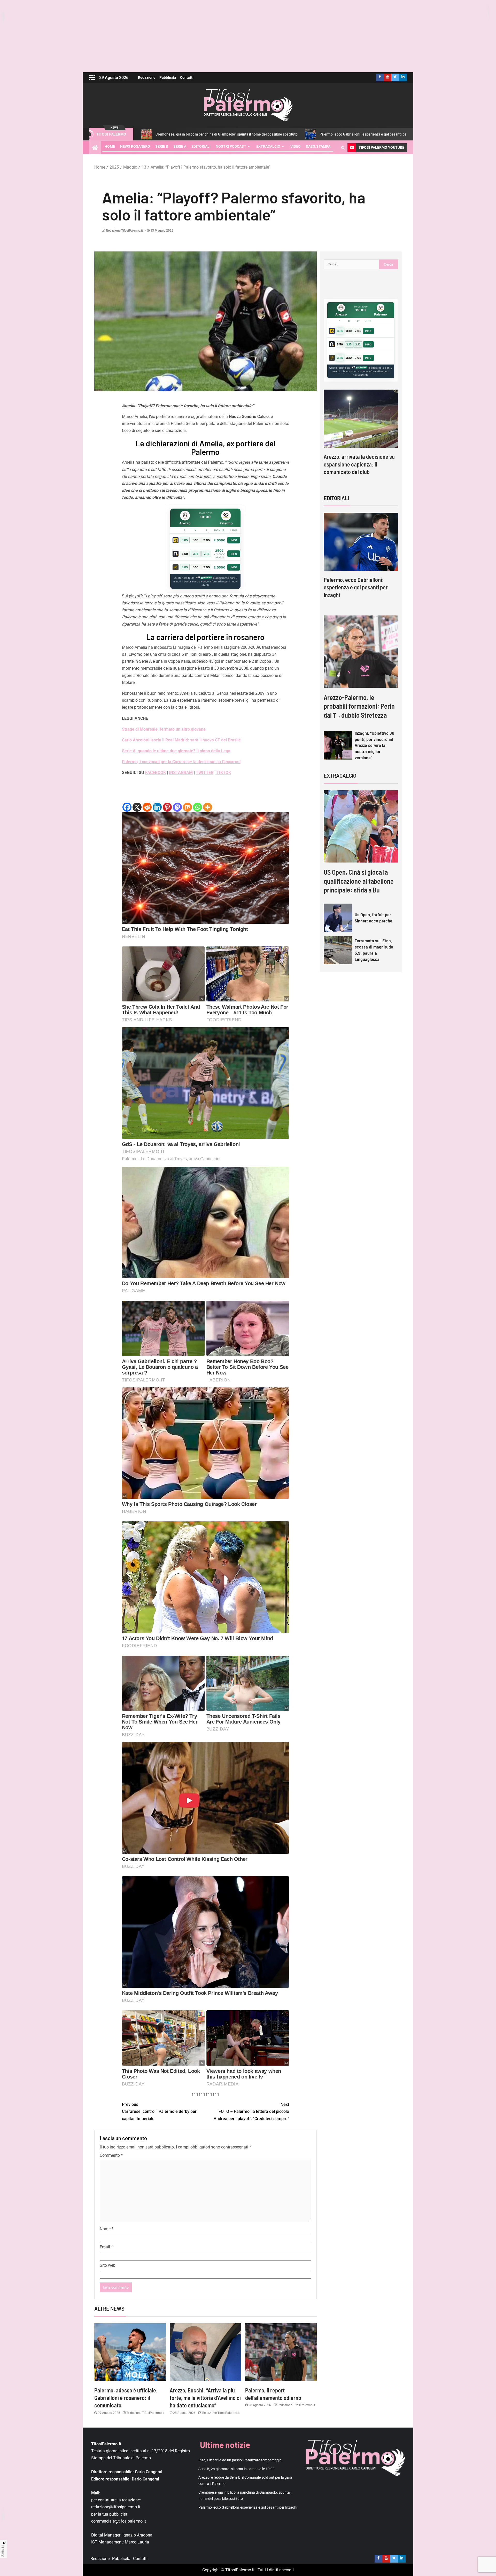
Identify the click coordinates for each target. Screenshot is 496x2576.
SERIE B (162, 146)
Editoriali (201, 146)
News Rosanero (135, 146)
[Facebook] (127, 807)
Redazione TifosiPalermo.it (124, 231)
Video (296, 146)
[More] (208, 807)
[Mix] (187, 807)
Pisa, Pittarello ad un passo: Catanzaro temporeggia (352, 134)
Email (106, 2247)
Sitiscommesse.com (359, 368)
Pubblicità (168, 77)
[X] (137, 807)
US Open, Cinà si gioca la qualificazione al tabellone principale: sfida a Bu (359, 881)
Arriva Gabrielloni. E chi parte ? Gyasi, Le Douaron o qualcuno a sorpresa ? (374, 464)
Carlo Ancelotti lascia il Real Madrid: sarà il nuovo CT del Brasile (182, 740)
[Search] (343, 148)
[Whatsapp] (197, 807)
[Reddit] (147, 807)
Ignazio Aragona (137, 2535)
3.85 (185, 540)
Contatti (187, 77)
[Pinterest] (167, 807)
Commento (111, 2155)
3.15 (196, 554)
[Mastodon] (177, 807)
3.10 (196, 540)
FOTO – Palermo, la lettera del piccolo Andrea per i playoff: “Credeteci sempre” (251, 2111)
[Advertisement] (248, 36)
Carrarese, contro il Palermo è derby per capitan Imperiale (159, 2111)
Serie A (180, 146)
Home (110, 146)
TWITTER (205, 773)
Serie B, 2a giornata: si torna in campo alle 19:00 (237, 2469)
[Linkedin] (157, 807)
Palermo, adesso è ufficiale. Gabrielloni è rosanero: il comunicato (126, 2398)
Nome (107, 2229)
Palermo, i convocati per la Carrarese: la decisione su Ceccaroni (181, 762)
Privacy (3, 2551)
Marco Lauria (137, 2542)
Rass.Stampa (318, 146)
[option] (361, 560)
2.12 (207, 554)
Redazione (147, 77)
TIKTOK (223, 773)
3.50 (185, 554)
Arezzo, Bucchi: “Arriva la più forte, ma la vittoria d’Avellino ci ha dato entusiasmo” (205, 2398)
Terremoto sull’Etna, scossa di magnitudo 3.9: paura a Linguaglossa (374, 950)
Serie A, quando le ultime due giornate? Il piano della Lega (176, 751)
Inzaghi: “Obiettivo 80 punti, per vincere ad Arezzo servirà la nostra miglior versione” (374, 745)
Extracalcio (268, 146)
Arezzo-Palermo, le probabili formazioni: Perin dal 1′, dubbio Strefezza (359, 706)
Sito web (108, 2265)
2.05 (207, 540)
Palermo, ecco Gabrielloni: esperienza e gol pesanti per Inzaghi (238, 134)
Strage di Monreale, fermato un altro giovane (164, 729)
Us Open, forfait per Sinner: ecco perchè (374, 918)
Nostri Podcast (231, 146)
